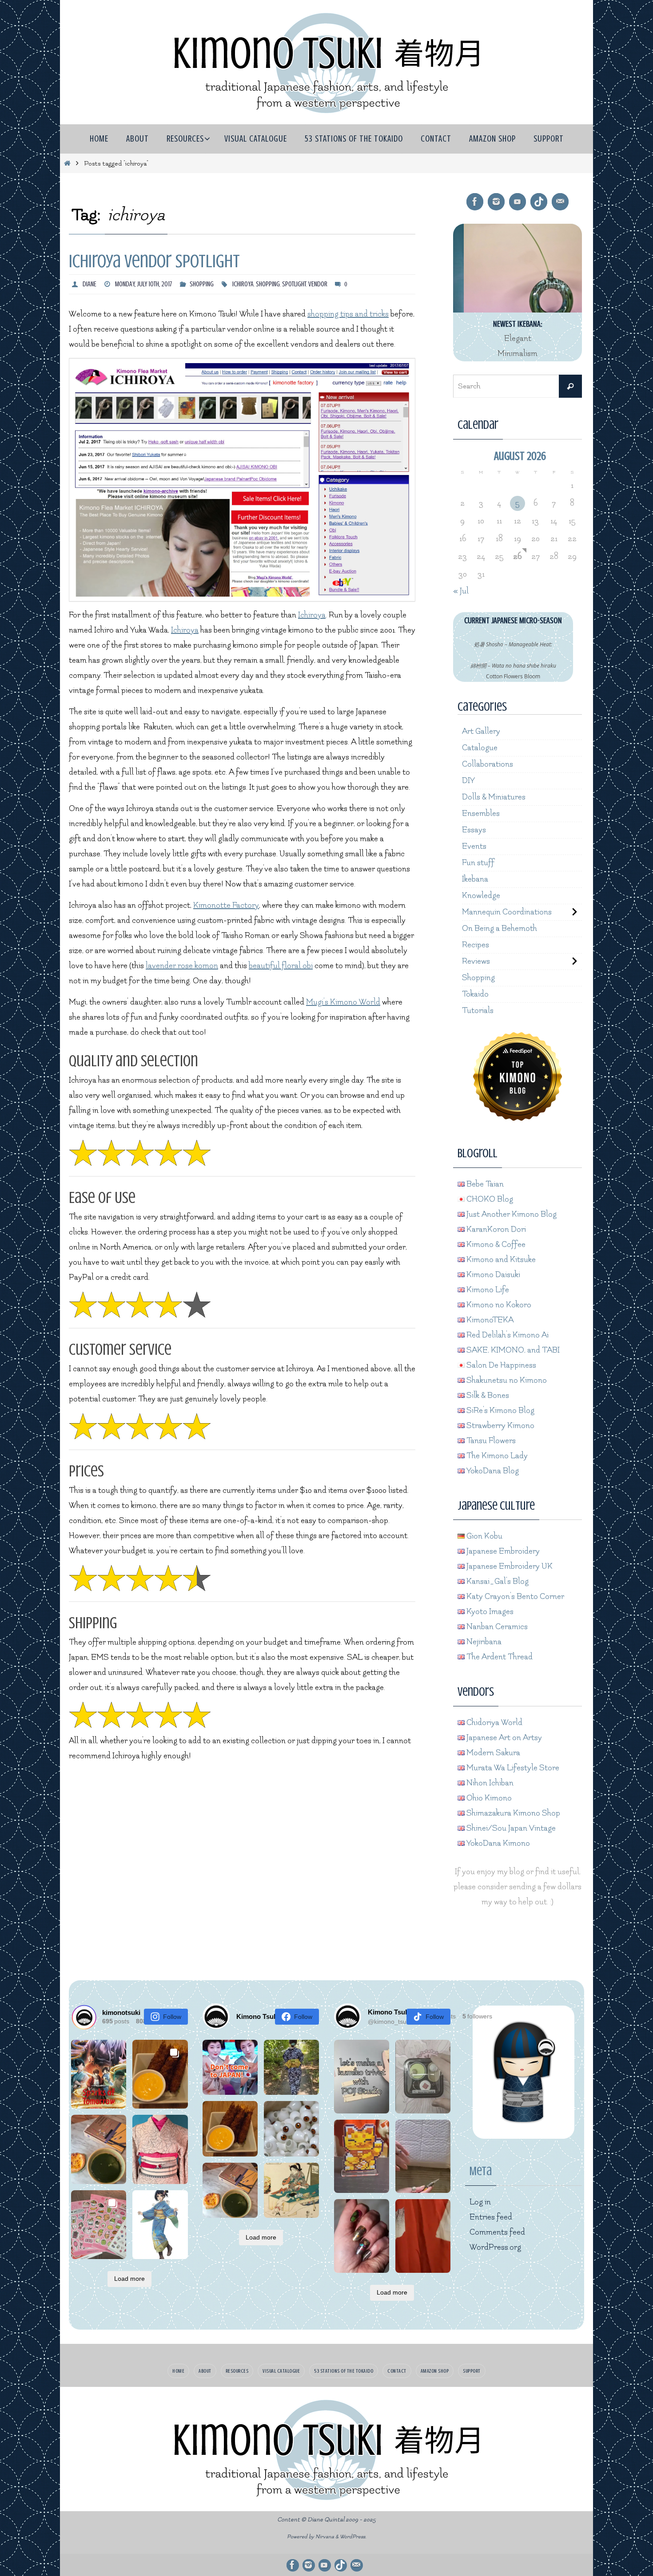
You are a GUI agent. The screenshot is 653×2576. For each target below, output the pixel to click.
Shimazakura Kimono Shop (512, 1813)
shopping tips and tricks (348, 314)
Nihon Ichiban (489, 1783)
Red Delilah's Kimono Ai (507, 1335)
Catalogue (480, 748)
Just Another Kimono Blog (511, 1214)
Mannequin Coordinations (507, 912)
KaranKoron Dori (495, 1229)
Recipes (476, 945)
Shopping (202, 284)
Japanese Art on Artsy (503, 1738)
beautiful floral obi (281, 966)
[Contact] (560, 202)
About (205, 2371)
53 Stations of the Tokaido (344, 2371)
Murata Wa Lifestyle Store (512, 1768)
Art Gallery (481, 731)
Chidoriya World (494, 1723)
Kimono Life (487, 1290)
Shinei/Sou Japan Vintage (510, 1828)
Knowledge (481, 896)
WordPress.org (495, 2247)
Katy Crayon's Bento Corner (514, 1597)
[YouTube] (518, 202)
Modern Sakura (492, 1753)
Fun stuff (478, 863)
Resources (237, 2371)
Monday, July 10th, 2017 (143, 284)
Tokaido (475, 994)
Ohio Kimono (488, 1798)
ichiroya (243, 284)
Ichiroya (312, 615)
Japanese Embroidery (502, 1551)
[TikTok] (539, 202)
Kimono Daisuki (492, 1275)
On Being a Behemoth (500, 928)
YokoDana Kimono (497, 1843)
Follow (172, 2017)
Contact (397, 2371)
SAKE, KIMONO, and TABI (512, 1350)
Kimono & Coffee (495, 1244)
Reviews (476, 961)
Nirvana (325, 2537)
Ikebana (475, 879)
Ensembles (481, 813)
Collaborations (488, 764)
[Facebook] (475, 202)
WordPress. (353, 2537)
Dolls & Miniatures (494, 797)
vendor (318, 284)
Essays (474, 830)
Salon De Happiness (500, 1365)
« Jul (461, 591)
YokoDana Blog (492, 1471)
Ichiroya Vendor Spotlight (154, 261)
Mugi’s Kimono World (343, 1002)
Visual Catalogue (281, 2371)
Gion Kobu (484, 1536)
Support (472, 2371)
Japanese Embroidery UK (509, 1566)
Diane (90, 284)
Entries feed (491, 2217)
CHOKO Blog (489, 1199)
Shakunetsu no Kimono (506, 1380)
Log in (480, 2202)
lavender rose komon (182, 966)
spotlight (294, 284)
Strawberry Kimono (500, 1426)
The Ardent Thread (499, 1657)
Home (178, 2371)
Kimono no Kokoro (498, 1305)
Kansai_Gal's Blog (497, 1581)
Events (474, 846)
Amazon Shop (435, 2371)
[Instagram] (496, 202)
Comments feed (497, 2232)
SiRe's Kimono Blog (500, 1411)
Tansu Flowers (490, 1441)
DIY (468, 781)
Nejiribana (483, 1642)
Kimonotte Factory (226, 905)
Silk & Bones (487, 1395)
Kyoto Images (489, 1612)
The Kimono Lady (496, 1456)
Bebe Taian (484, 1184)
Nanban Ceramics (496, 1627)
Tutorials (478, 1011)
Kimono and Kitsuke (500, 1260)
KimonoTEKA (489, 1320)
